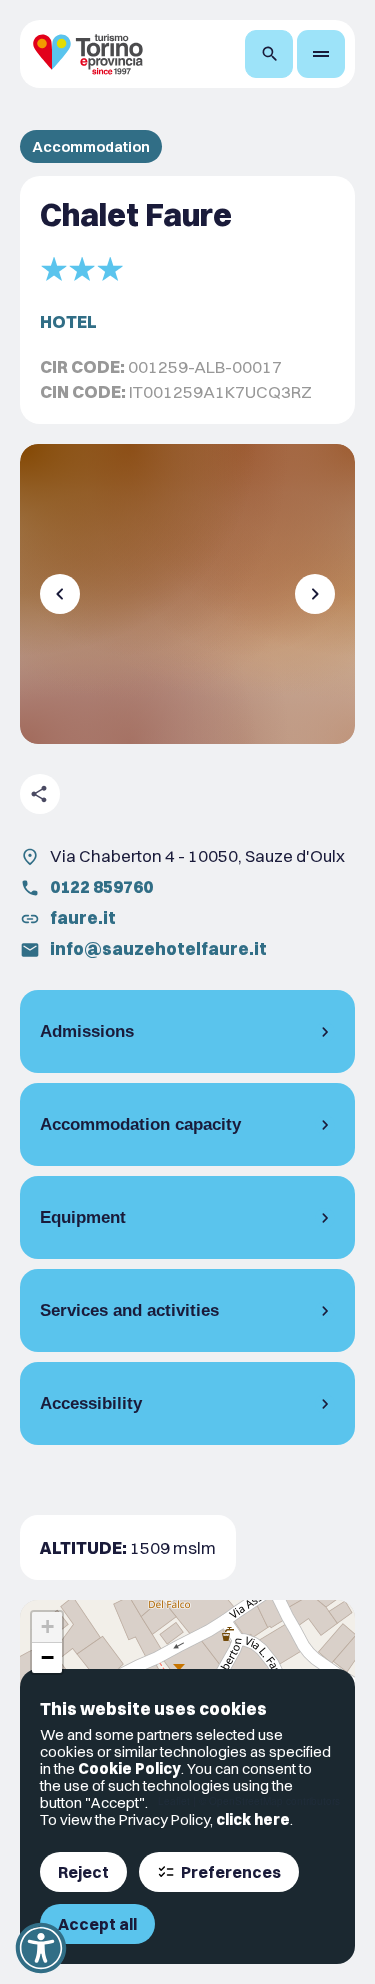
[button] (47, 1627)
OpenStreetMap (246, 1801)
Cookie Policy (129, 1768)
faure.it (83, 917)
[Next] (315, 594)
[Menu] (321, 54)
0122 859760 (101, 886)
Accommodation (91, 146)
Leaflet (174, 1801)
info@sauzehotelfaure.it (158, 948)
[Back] (60, 594)
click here (253, 1819)
